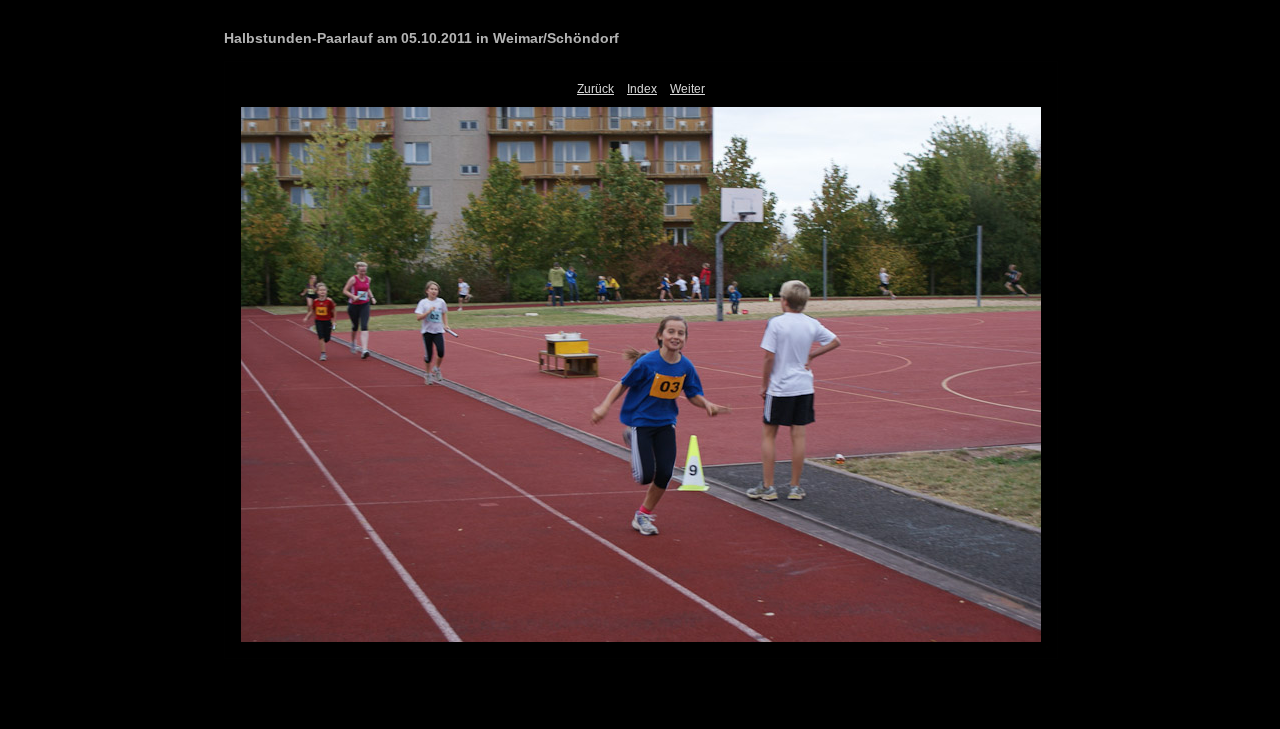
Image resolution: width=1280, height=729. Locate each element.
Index (642, 89)
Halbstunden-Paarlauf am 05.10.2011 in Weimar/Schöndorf (421, 38)
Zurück (595, 89)
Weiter (687, 89)
